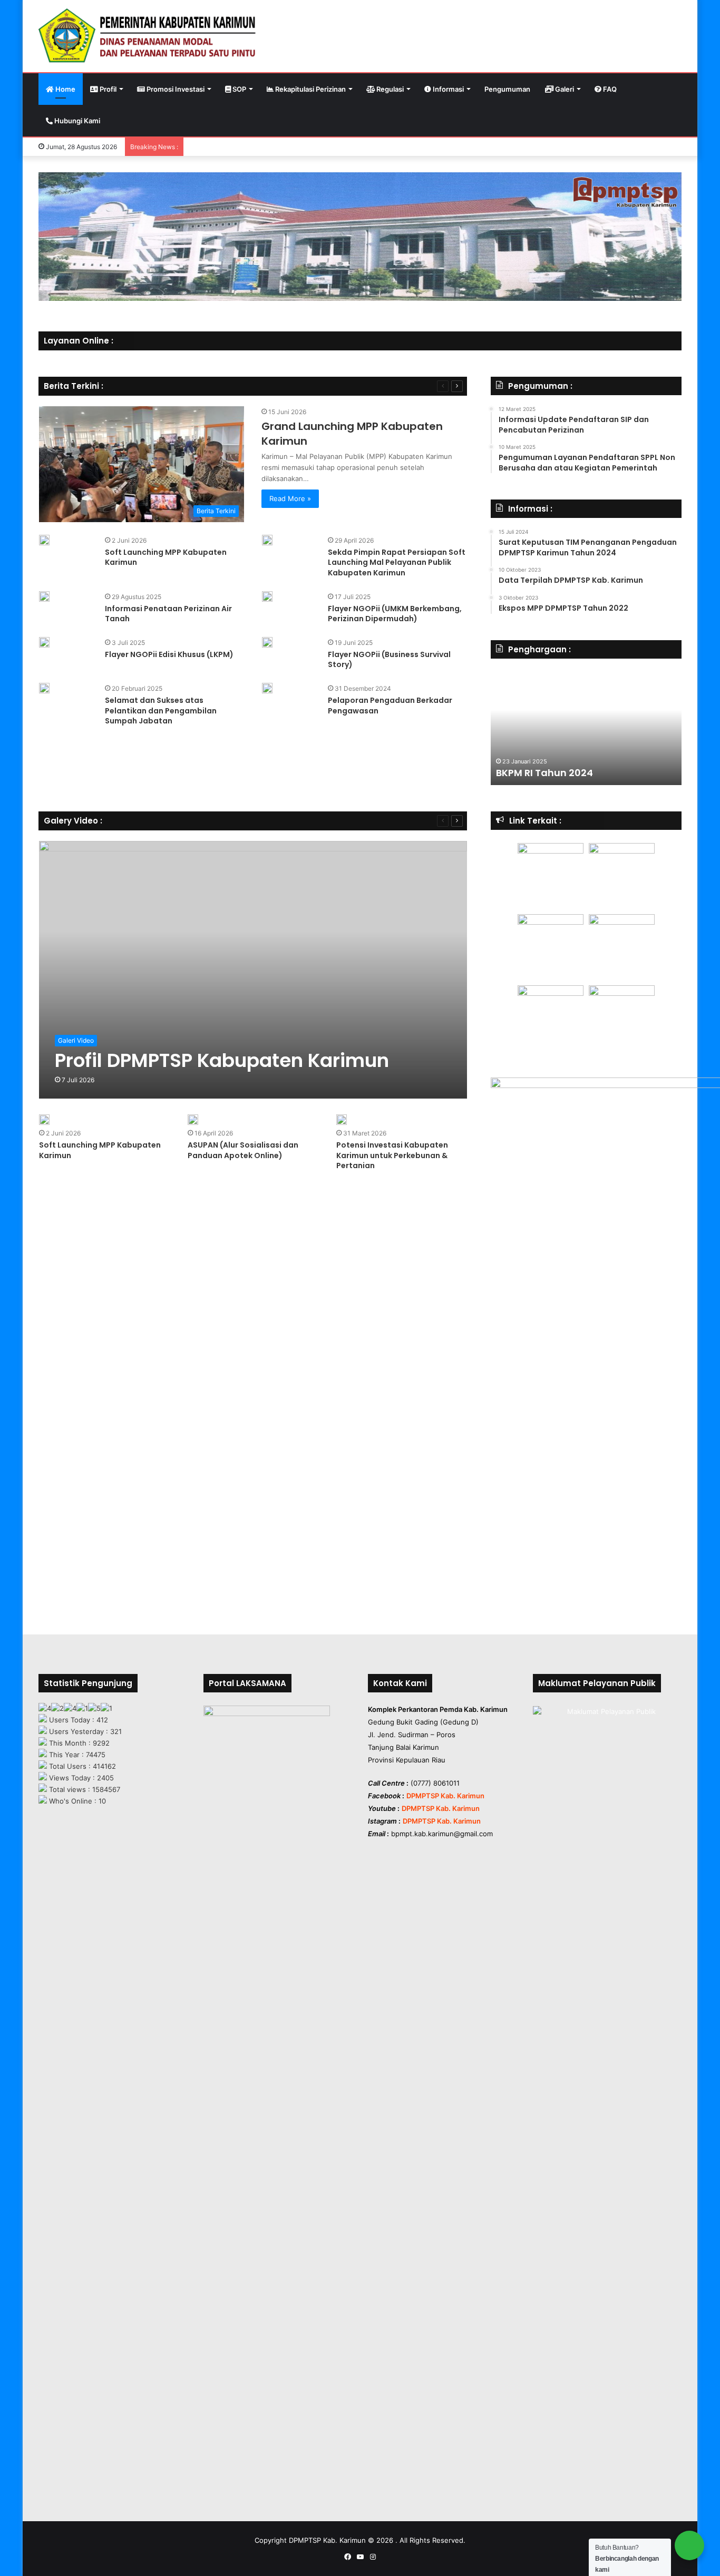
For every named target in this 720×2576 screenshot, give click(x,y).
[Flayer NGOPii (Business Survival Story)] (267, 642)
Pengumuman (507, 89)
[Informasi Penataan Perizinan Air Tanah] (44, 596)
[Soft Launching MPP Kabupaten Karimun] (44, 540)
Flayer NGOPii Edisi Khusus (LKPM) (169, 654)
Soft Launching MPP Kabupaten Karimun (166, 557)
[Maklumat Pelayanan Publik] (607, 1758)
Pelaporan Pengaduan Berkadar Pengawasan (390, 706)
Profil (107, 89)
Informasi (447, 89)
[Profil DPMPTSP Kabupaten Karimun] (253, 970)
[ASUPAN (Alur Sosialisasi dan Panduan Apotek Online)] (193, 1120)
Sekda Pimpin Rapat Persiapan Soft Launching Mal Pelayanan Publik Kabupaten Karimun (397, 562)
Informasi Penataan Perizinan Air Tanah (168, 614)
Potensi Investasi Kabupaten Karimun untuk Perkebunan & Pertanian (392, 1155)
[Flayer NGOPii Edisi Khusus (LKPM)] (44, 642)
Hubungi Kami (76, 121)
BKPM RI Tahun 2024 (544, 773)
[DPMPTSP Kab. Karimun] (148, 36)
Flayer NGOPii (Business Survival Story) (389, 660)
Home (65, 89)
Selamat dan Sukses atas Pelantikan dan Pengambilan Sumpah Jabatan (161, 711)
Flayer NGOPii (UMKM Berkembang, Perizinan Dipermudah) (395, 614)
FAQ (609, 89)
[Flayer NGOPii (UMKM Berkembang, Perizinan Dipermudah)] (267, 596)
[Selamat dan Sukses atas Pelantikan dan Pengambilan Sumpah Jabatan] (44, 688)
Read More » (290, 498)
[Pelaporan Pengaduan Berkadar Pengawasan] (267, 688)
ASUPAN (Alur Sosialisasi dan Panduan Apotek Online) (243, 1150)
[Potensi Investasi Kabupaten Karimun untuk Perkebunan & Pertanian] (342, 1120)
